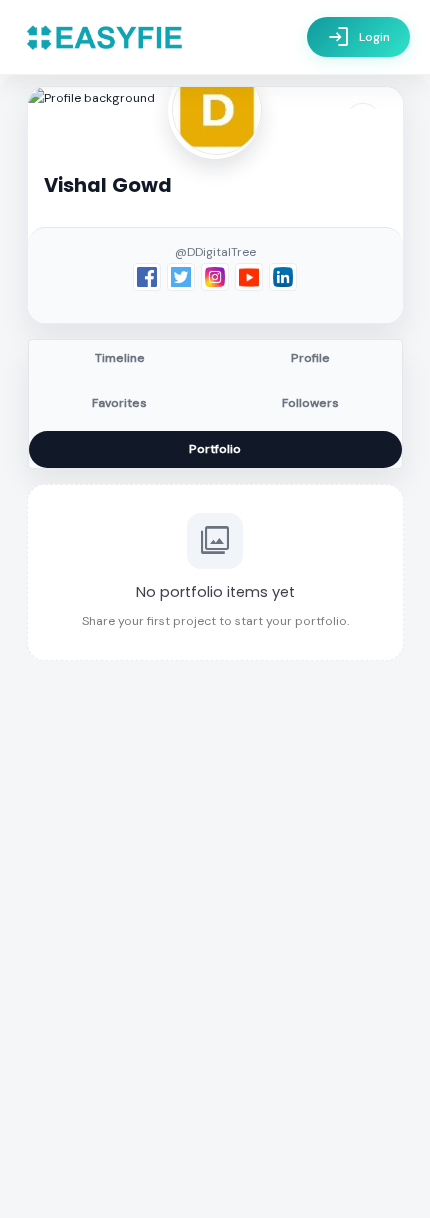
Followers (310, 403)
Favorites (119, 403)
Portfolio (215, 449)
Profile (310, 358)
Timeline (120, 358)
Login (358, 37)
